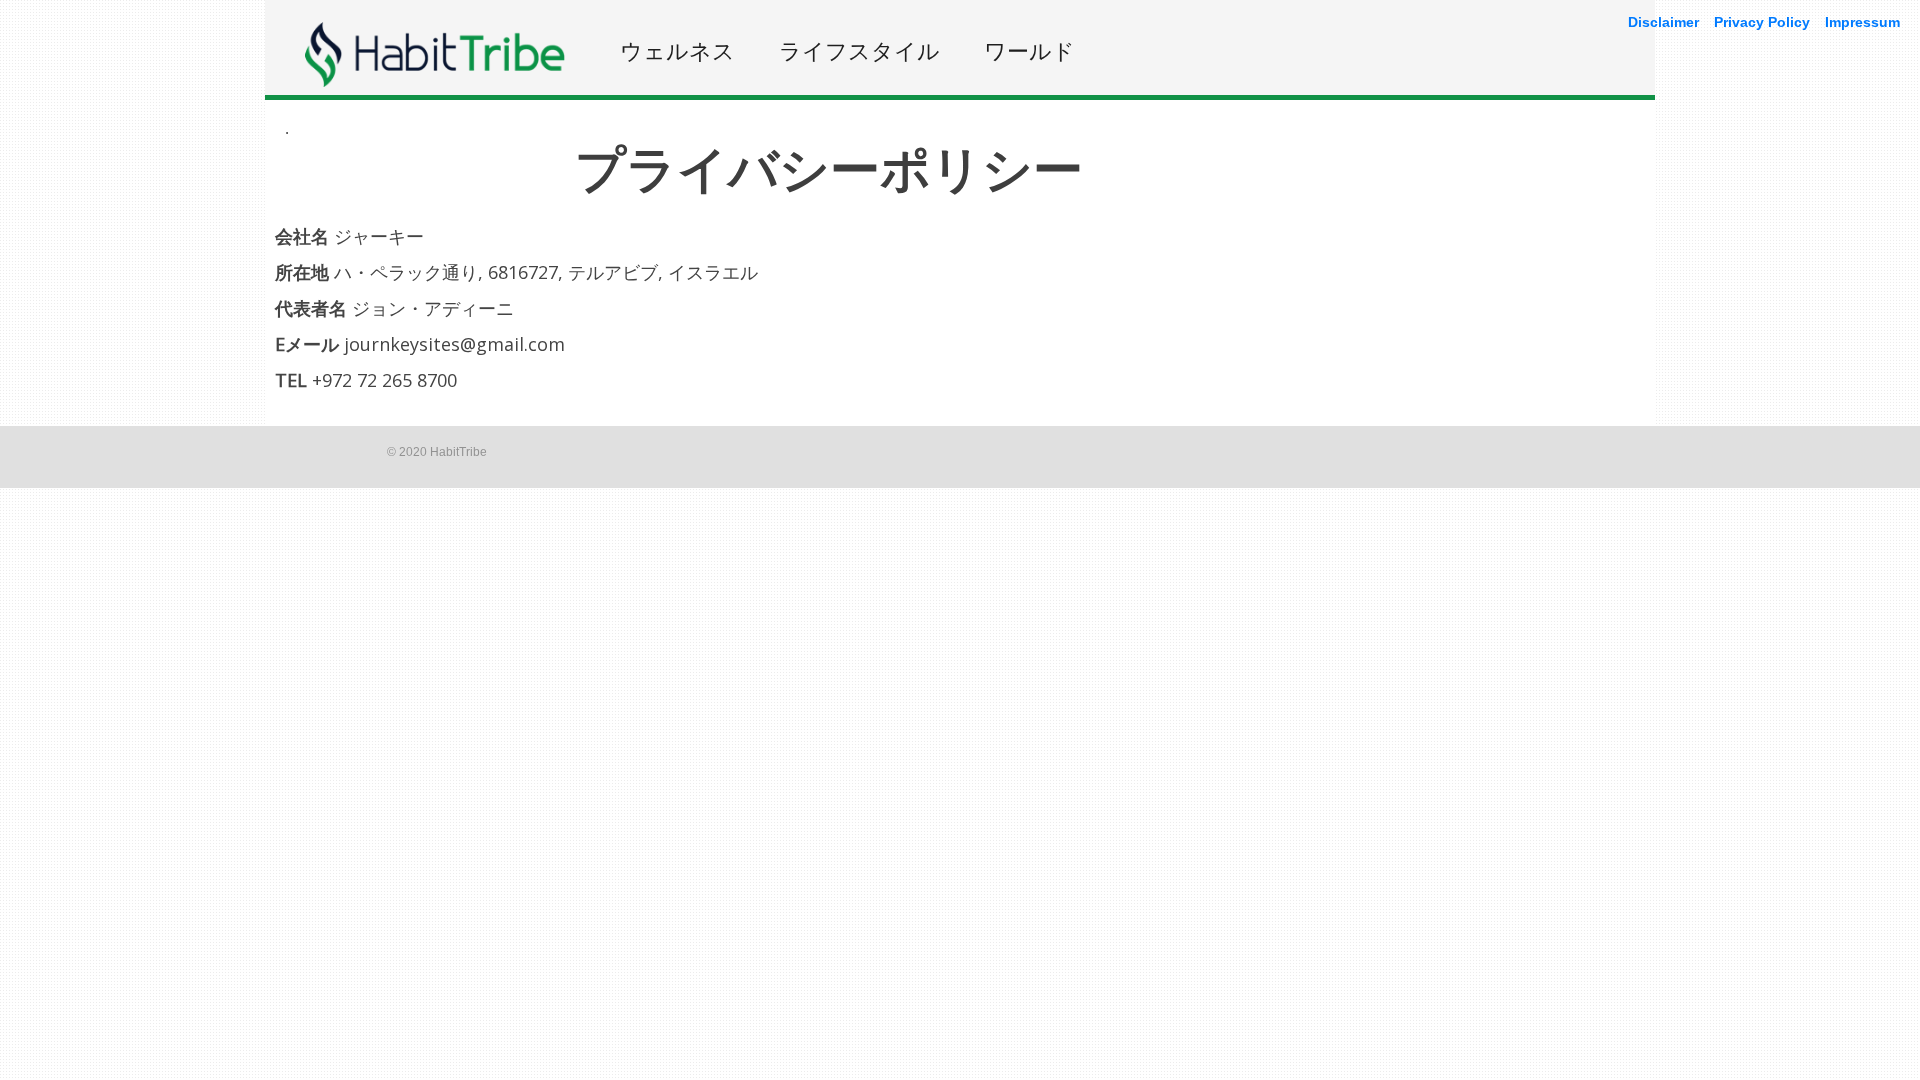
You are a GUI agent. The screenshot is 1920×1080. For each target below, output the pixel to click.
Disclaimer (1663, 22)
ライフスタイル (859, 50)
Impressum (1862, 22)
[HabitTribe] (435, 81)
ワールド (1029, 50)
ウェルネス (677, 50)
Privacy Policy (1762, 22)
